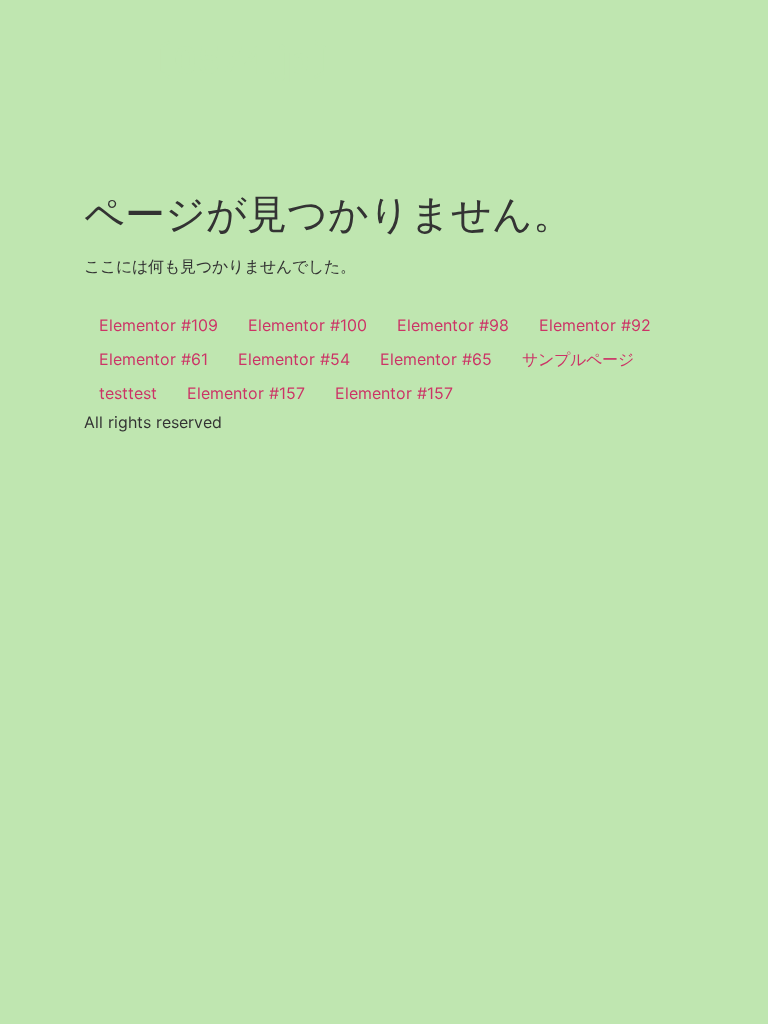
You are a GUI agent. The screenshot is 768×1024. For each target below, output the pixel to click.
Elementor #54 (294, 359)
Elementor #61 (153, 359)
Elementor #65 (436, 359)
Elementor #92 (595, 325)
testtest (128, 393)
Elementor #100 (307, 325)
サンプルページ (578, 359)
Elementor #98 (453, 325)
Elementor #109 (158, 325)
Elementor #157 (246, 393)
